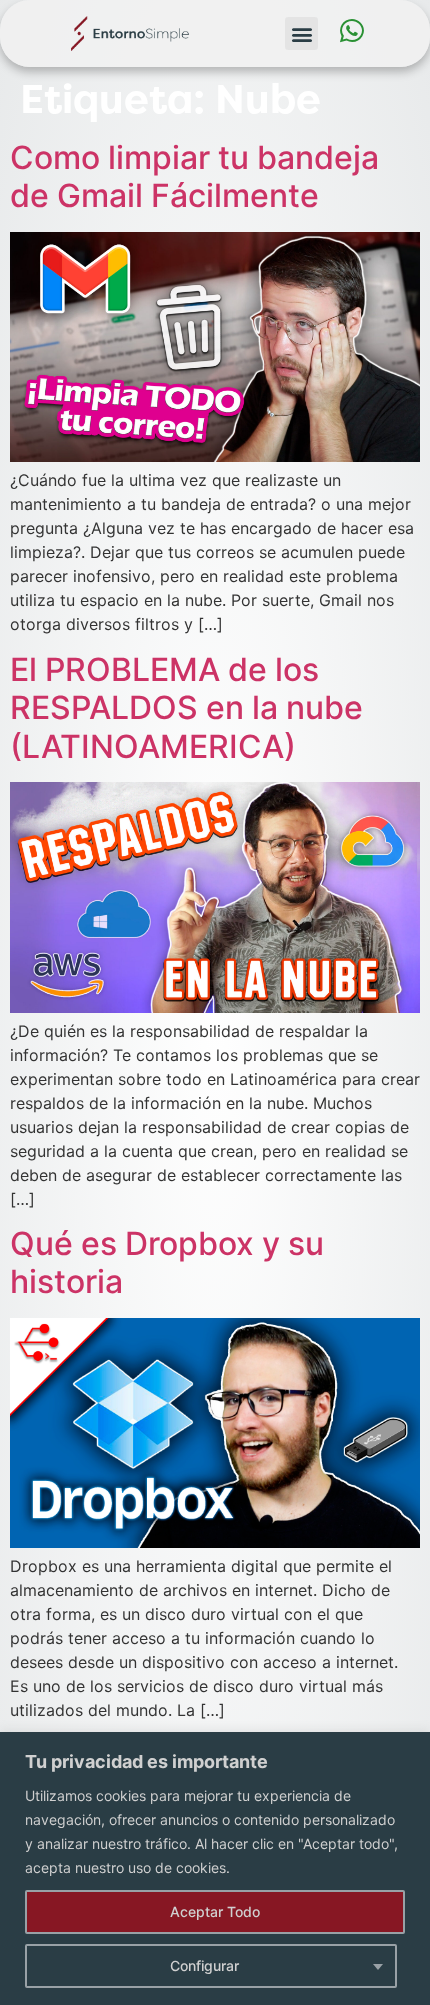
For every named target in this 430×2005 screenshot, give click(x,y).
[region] (215, 1868)
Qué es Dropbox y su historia (167, 1262)
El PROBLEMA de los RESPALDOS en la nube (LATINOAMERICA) (186, 708)
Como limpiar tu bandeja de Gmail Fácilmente (194, 176)
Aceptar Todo (215, 1911)
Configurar (204, 1965)
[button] (301, 33)
